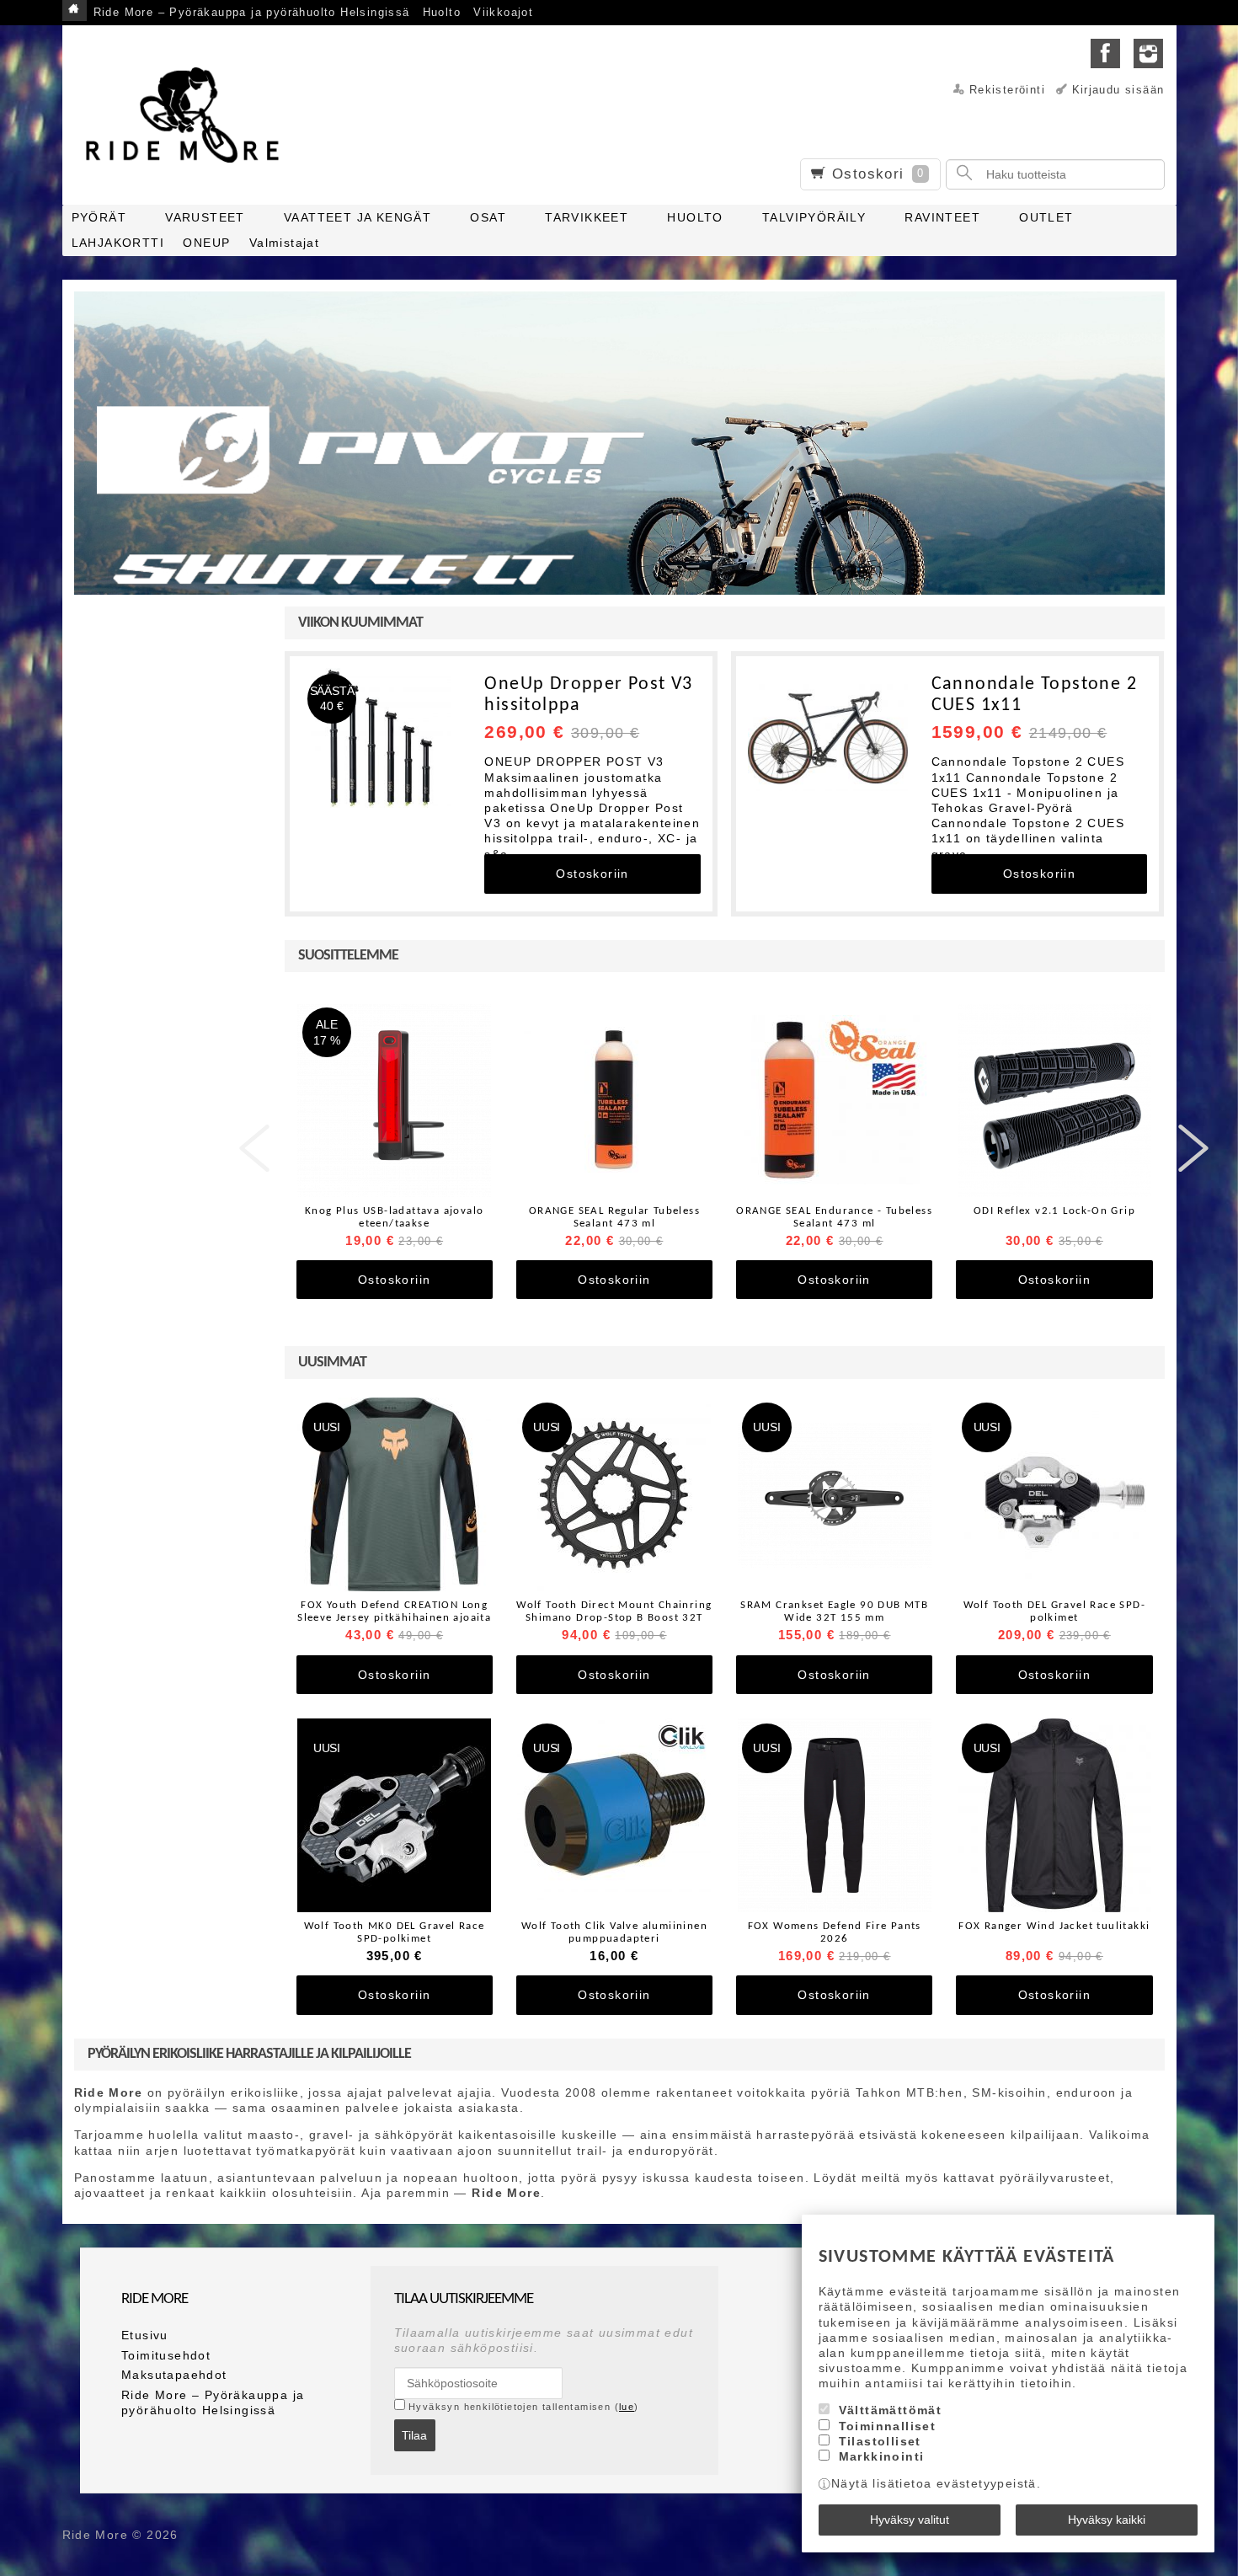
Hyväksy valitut (910, 2520)
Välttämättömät (891, 2410)
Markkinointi (882, 2456)
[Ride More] (189, 115)
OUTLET (1046, 217)
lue (627, 2407)
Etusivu (145, 2335)
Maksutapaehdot (174, 2375)
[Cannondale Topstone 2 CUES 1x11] (828, 738)
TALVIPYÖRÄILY (814, 217)
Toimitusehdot (166, 2355)
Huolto (442, 13)
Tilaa (414, 2435)
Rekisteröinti (1007, 90)
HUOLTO (695, 217)
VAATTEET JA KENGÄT (358, 217)
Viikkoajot (503, 13)
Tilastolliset (880, 2441)
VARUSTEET (205, 217)
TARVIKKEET (587, 217)
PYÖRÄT (99, 217)
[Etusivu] (75, 11)
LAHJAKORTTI (118, 243)
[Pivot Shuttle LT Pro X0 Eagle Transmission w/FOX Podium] (619, 477)
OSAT (488, 217)
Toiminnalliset (888, 2426)
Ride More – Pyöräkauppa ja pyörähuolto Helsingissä (252, 13)
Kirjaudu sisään (1118, 90)
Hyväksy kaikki (1107, 2520)
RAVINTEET (942, 217)
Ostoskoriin (592, 874)
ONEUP (206, 243)
